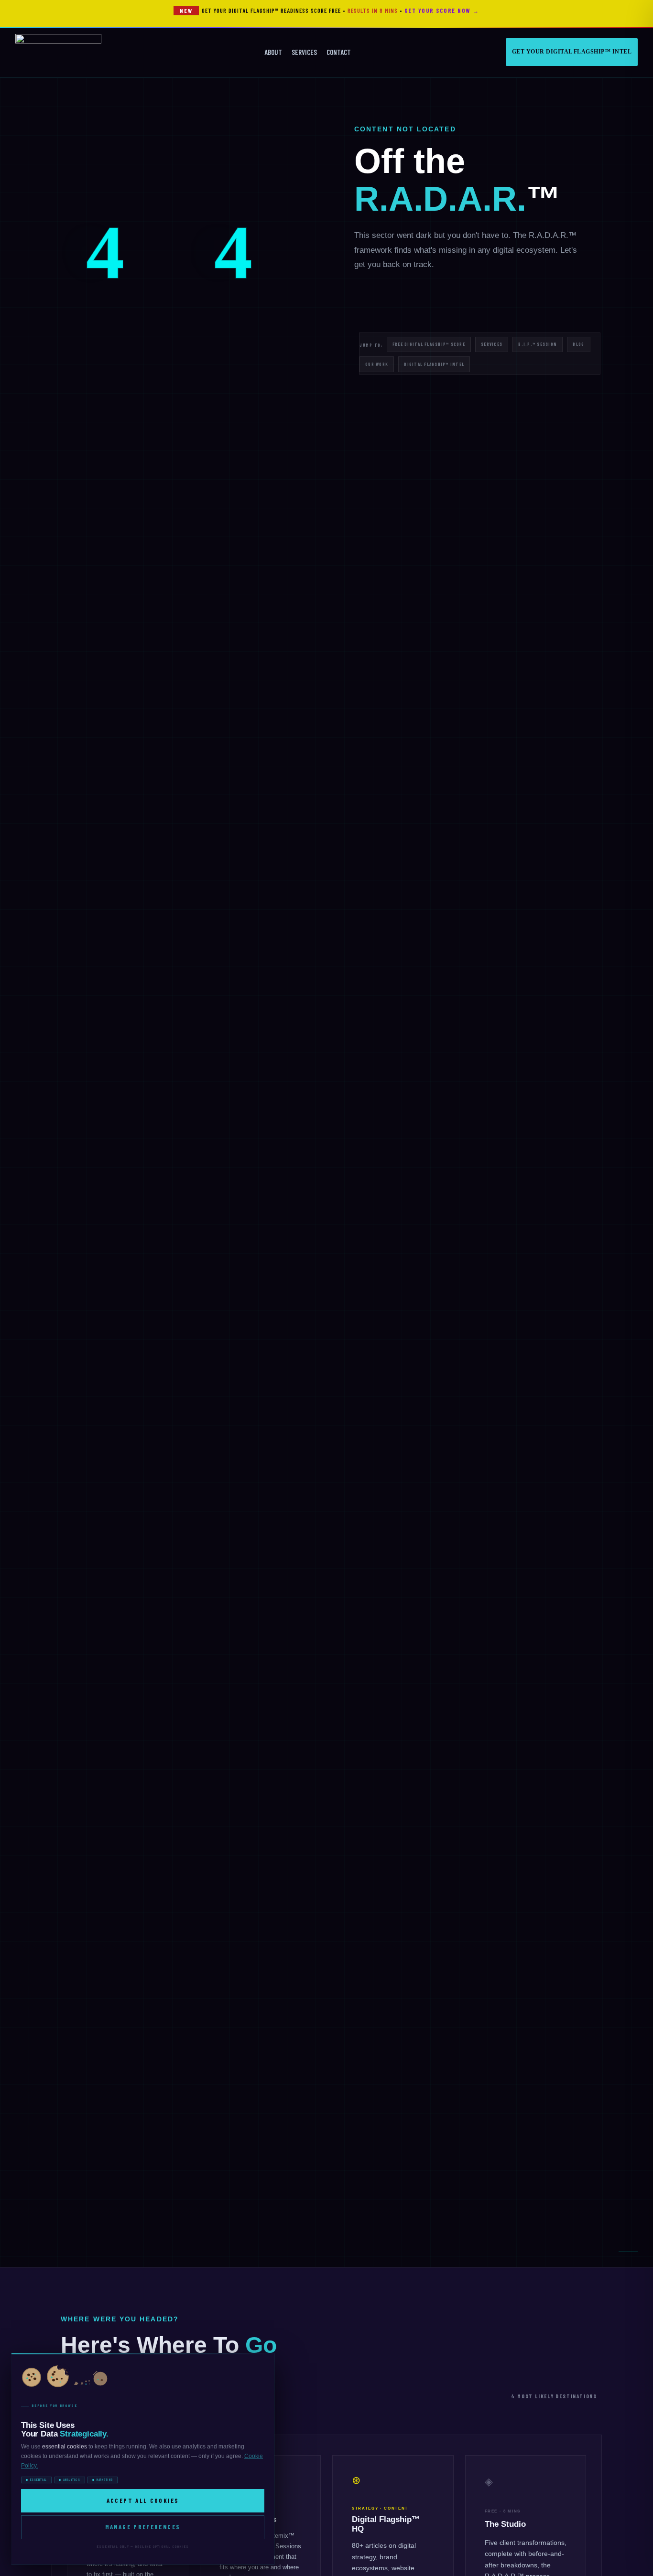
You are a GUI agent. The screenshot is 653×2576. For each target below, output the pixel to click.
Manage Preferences (143, 2527)
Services (304, 52)
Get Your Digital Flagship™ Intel (572, 52)
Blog (578, 344)
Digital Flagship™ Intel (434, 364)
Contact (339, 52)
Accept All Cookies (143, 2500)
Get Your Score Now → (442, 11)
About (273, 52)
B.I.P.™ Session (538, 344)
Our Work (377, 364)
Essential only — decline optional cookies (143, 2546)
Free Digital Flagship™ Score (429, 344)
